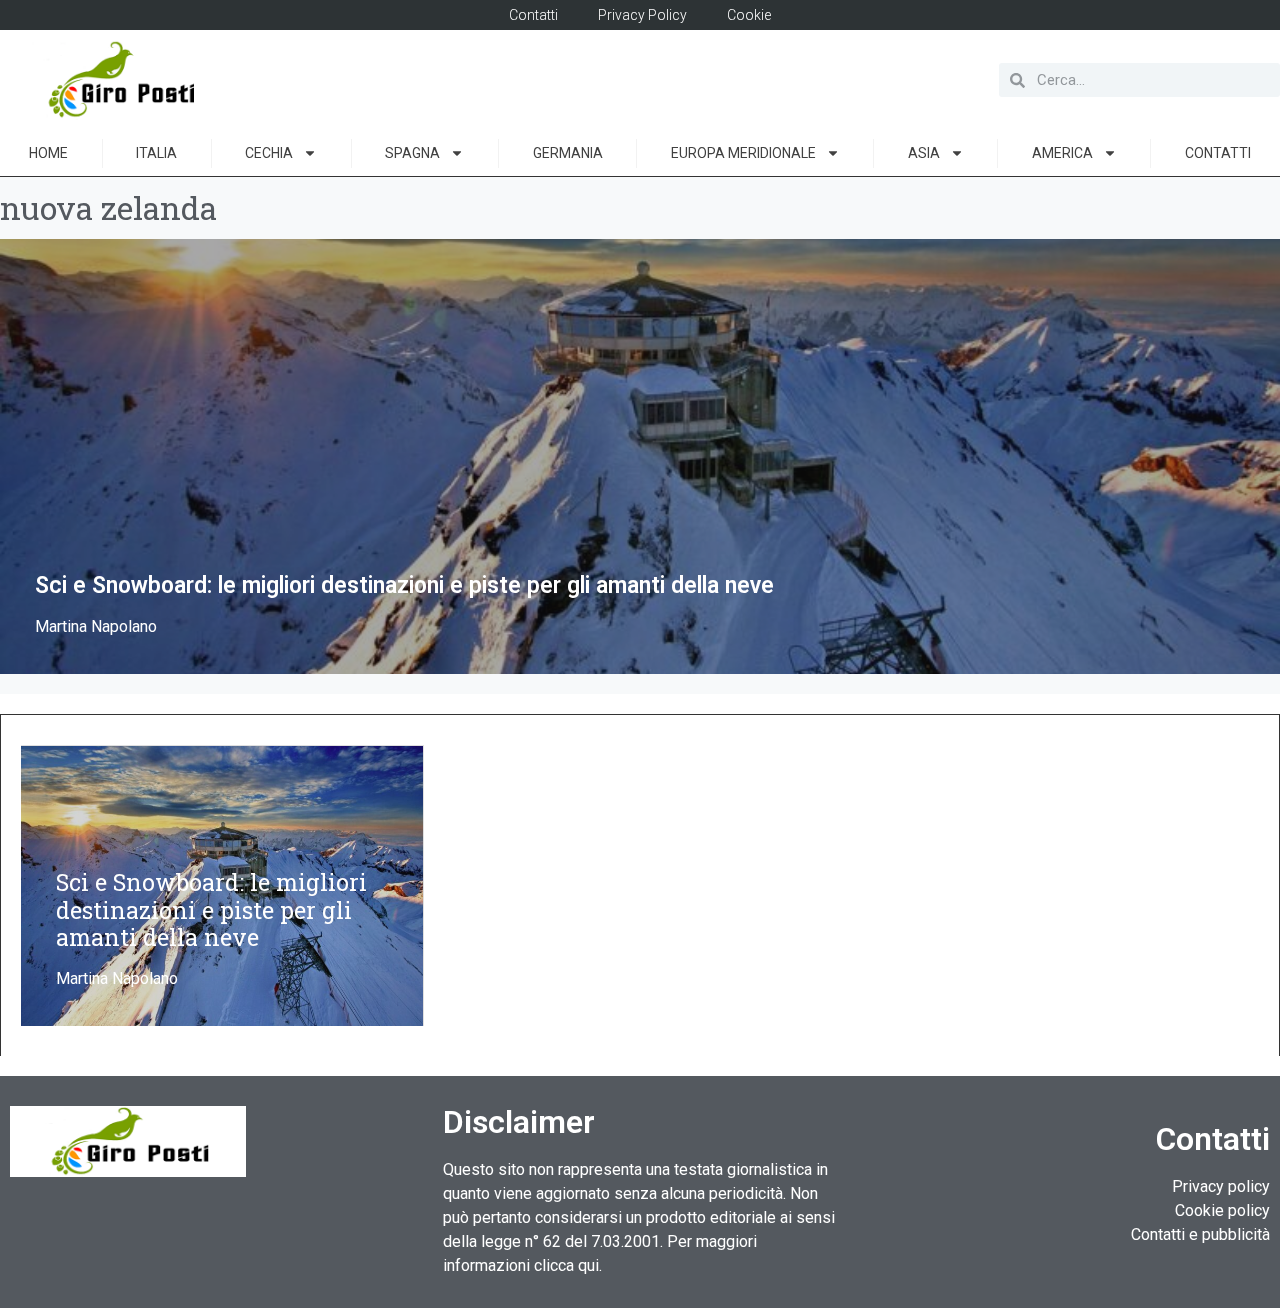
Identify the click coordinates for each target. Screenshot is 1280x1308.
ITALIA (156, 153)
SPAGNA (412, 153)
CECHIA (269, 153)
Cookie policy (1222, 1210)
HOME (48, 153)
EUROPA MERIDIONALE (743, 153)
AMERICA (1062, 153)
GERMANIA (568, 153)
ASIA (924, 153)
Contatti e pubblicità (1200, 1234)
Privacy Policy (642, 15)
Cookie (749, 15)
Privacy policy (1221, 1186)
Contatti (533, 15)
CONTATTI (1218, 153)
